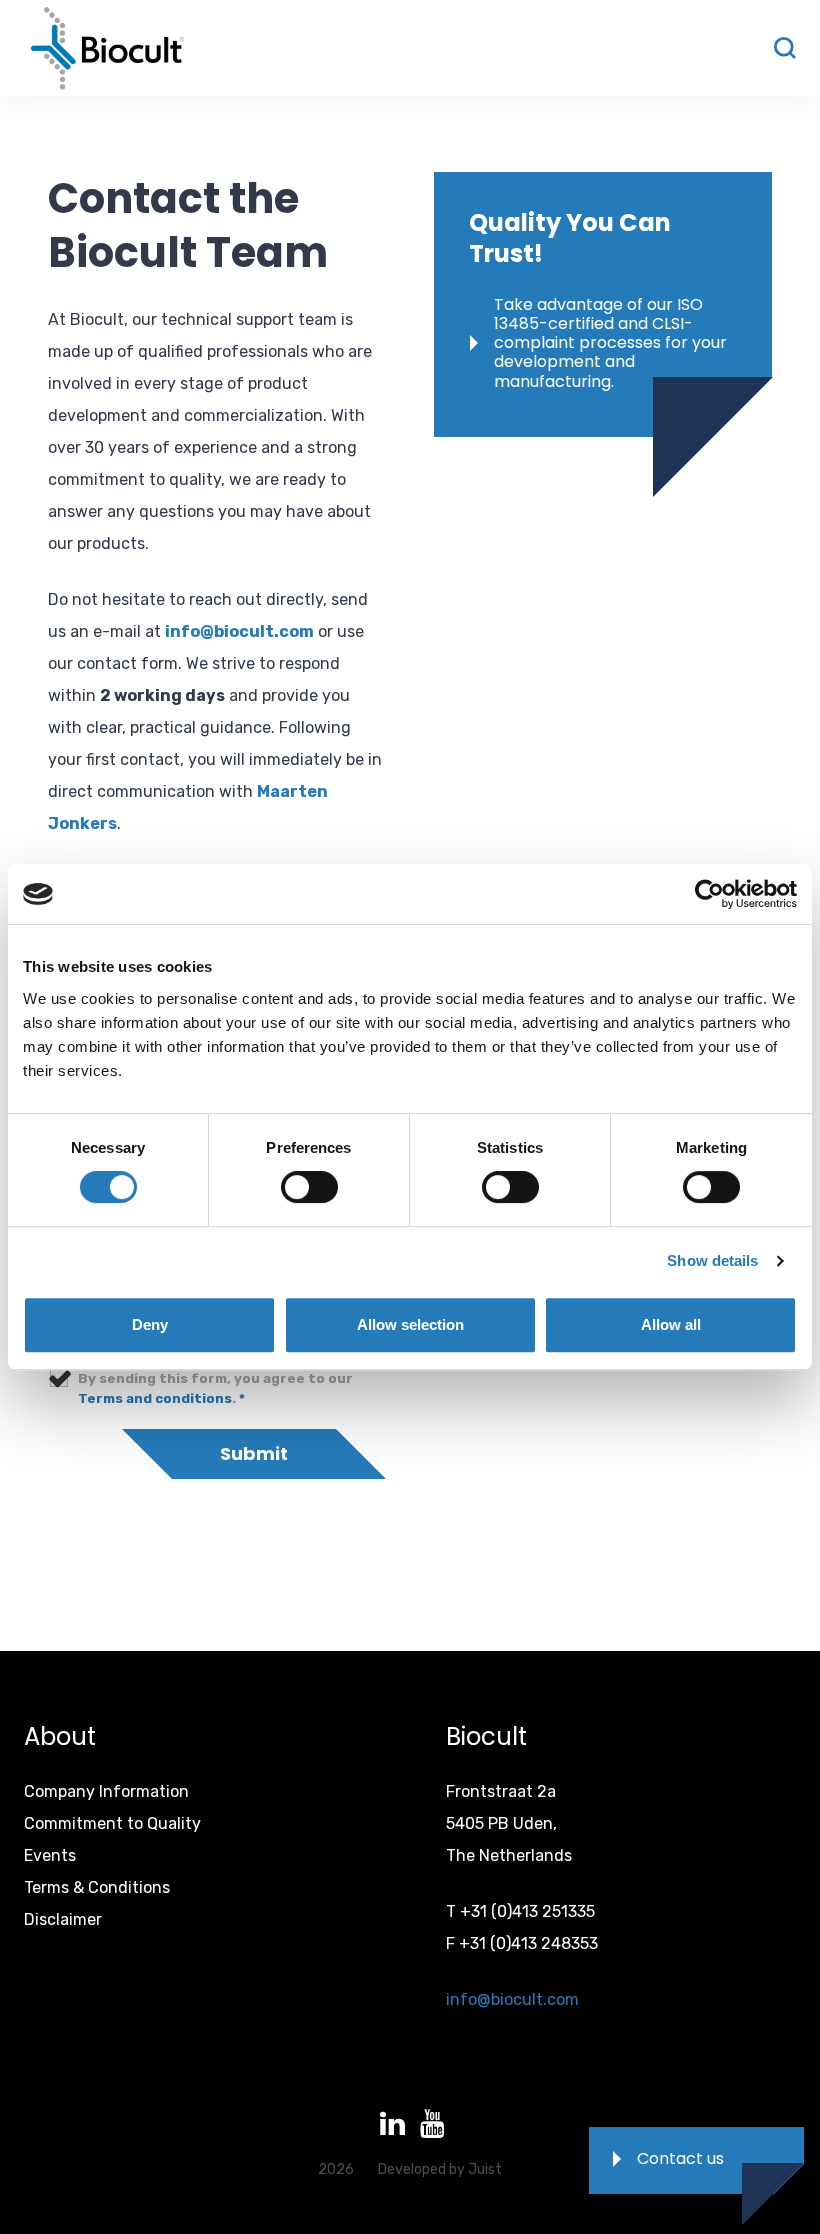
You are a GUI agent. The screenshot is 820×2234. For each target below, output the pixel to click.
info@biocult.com (239, 631)
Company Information (106, 1791)
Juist (485, 2169)
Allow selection (410, 1324)
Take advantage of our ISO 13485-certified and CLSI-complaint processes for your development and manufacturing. (610, 343)
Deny (150, 1324)
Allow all (671, 1324)
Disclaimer (63, 1919)
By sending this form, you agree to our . (215, 1388)
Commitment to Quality (112, 1823)
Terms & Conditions (97, 1887)
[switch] (309, 1187)
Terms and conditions (155, 1398)
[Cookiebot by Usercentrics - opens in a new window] (709, 894)
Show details (712, 1260)
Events (50, 1855)
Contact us (680, 2158)
